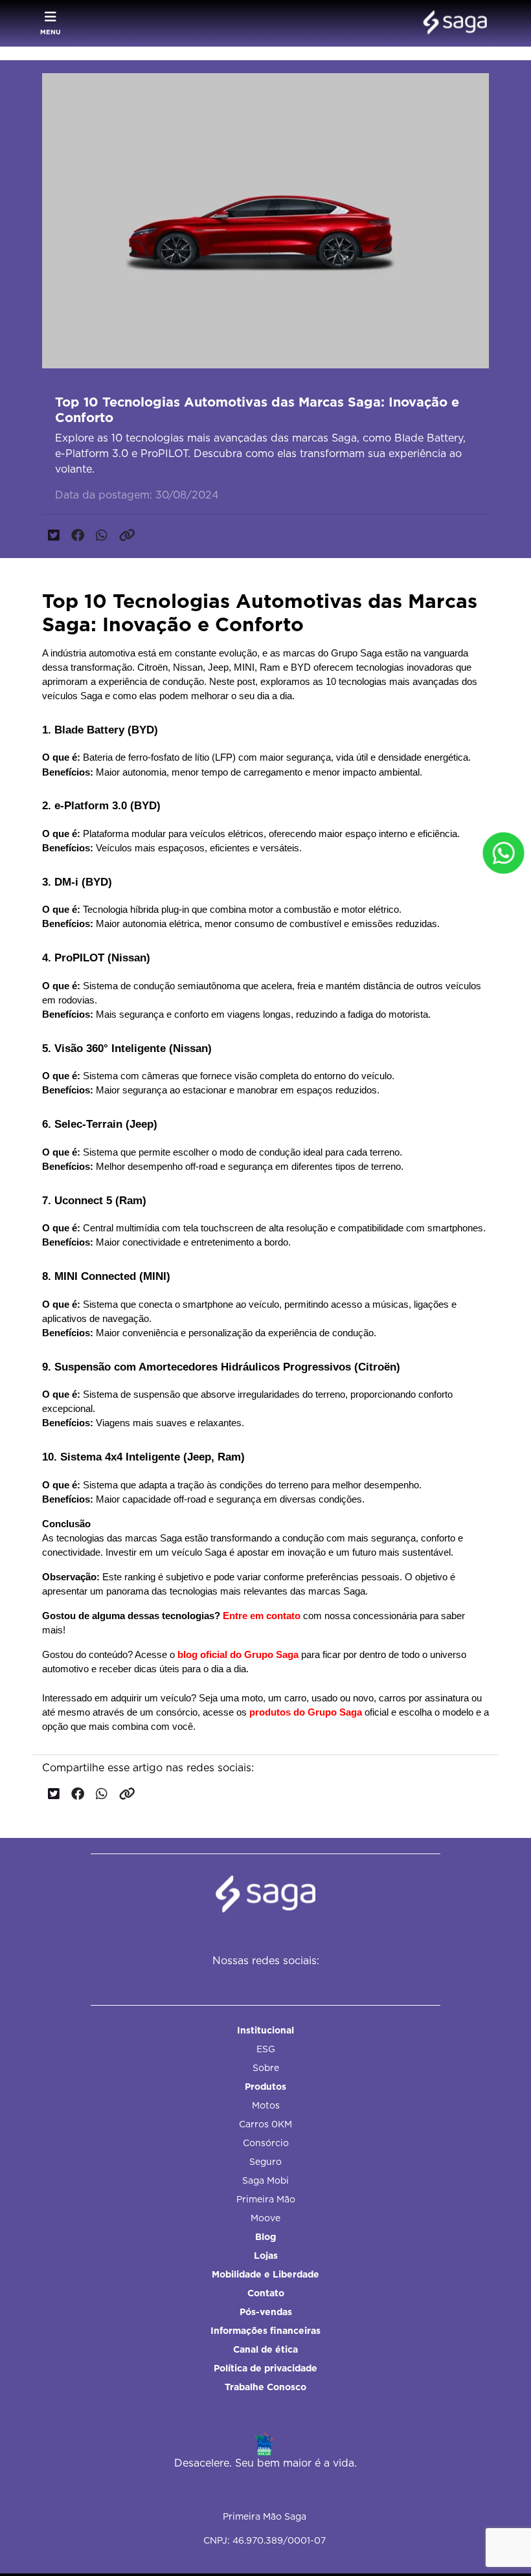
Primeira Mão (266, 2199)
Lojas (266, 2256)
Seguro (265, 2162)
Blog (265, 2237)
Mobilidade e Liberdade (265, 2274)
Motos (266, 2105)
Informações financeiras (265, 2331)
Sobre (266, 2068)
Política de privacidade (265, 2368)
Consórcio (266, 2143)
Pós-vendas (266, 2312)
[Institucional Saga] (452, 23)
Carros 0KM (265, 2124)
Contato (266, 2293)
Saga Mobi (265, 2180)
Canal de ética (265, 2349)
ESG (266, 2049)
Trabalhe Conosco (265, 2387)
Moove (265, 2218)
